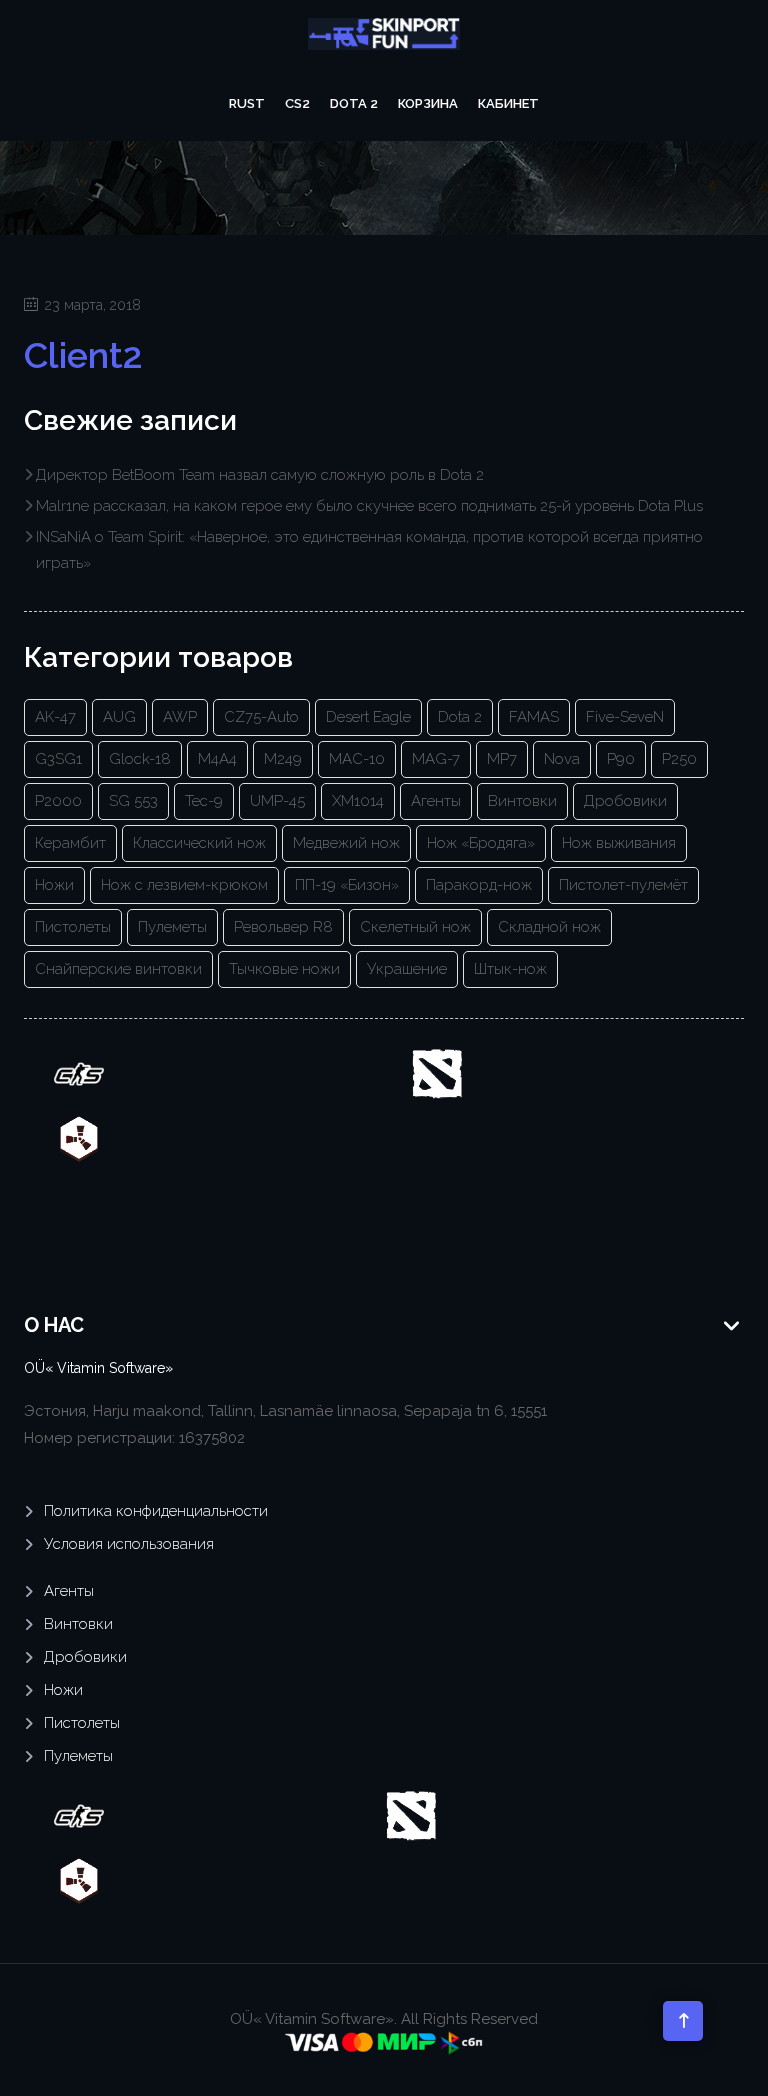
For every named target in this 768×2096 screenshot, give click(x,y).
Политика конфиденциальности (156, 1511)
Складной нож (549, 927)
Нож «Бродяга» (481, 843)
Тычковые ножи (284, 969)
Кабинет (508, 103)
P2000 (58, 801)
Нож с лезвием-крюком (184, 885)
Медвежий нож (346, 843)
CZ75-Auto (261, 717)
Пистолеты (73, 927)
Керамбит (70, 843)
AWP (180, 717)
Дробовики (625, 801)
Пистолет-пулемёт (623, 885)
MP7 (502, 759)
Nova (562, 759)
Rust (247, 103)
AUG (119, 717)
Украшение (407, 969)
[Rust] (79, 1138)
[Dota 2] (437, 1073)
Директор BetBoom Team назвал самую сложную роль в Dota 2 (260, 475)
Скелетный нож (415, 927)
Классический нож (199, 843)
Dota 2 (354, 103)
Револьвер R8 (283, 927)
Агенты (436, 801)
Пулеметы (172, 927)
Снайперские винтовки (118, 969)
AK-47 (55, 717)
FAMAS (534, 717)
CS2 (297, 103)
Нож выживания (619, 843)
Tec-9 (204, 801)
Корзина (428, 103)
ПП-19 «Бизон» (347, 885)
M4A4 (217, 759)
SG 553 (133, 801)
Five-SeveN (625, 717)
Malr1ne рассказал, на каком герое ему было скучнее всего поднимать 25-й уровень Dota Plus (369, 506)
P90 (621, 759)
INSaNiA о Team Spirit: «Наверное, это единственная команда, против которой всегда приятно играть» (369, 550)
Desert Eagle (368, 717)
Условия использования (129, 1544)
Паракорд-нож (479, 885)
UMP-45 (277, 801)
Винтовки (522, 801)
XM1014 (358, 801)
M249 (283, 759)
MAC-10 (357, 759)
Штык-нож (510, 969)
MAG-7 (436, 759)
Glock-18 (140, 759)
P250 (679, 759)
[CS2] (79, 1073)
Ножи (54, 885)
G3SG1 (58, 759)
